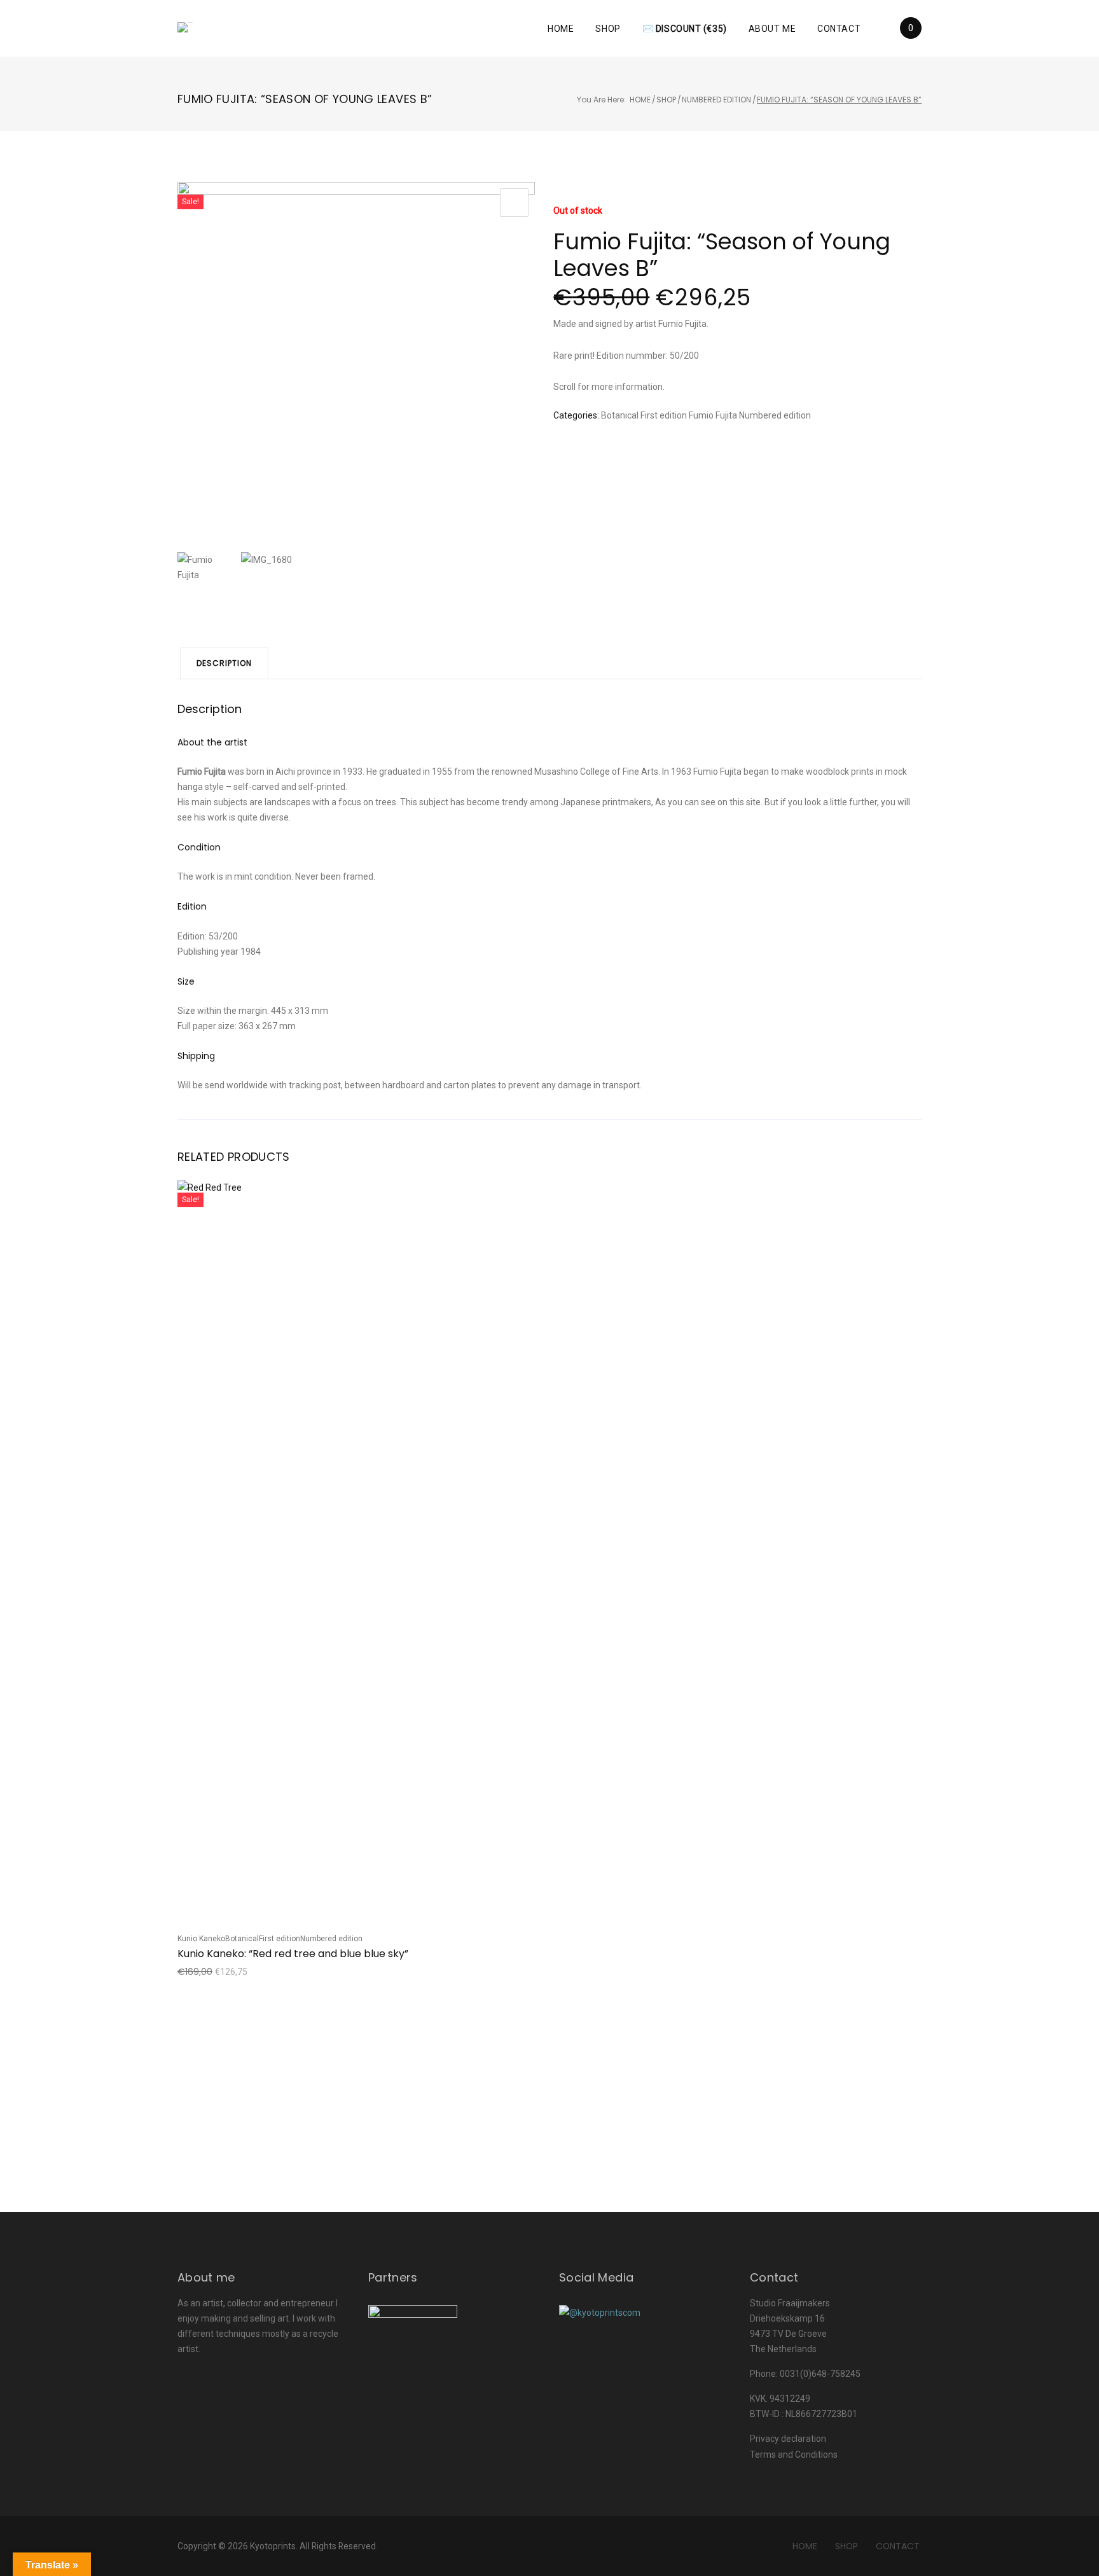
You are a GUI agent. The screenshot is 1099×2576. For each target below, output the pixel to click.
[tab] (224, 663)
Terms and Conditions (794, 2455)
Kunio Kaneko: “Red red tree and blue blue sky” (293, 1954)
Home (561, 29)
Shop (608, 29)
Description (224, 663)
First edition (664, 415)
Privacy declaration (788, 2439)
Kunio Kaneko (201, 1939)
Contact (839, 29)
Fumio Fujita (713, 415)
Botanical (620, 415)
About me (772, 29)
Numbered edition (716, 100)
